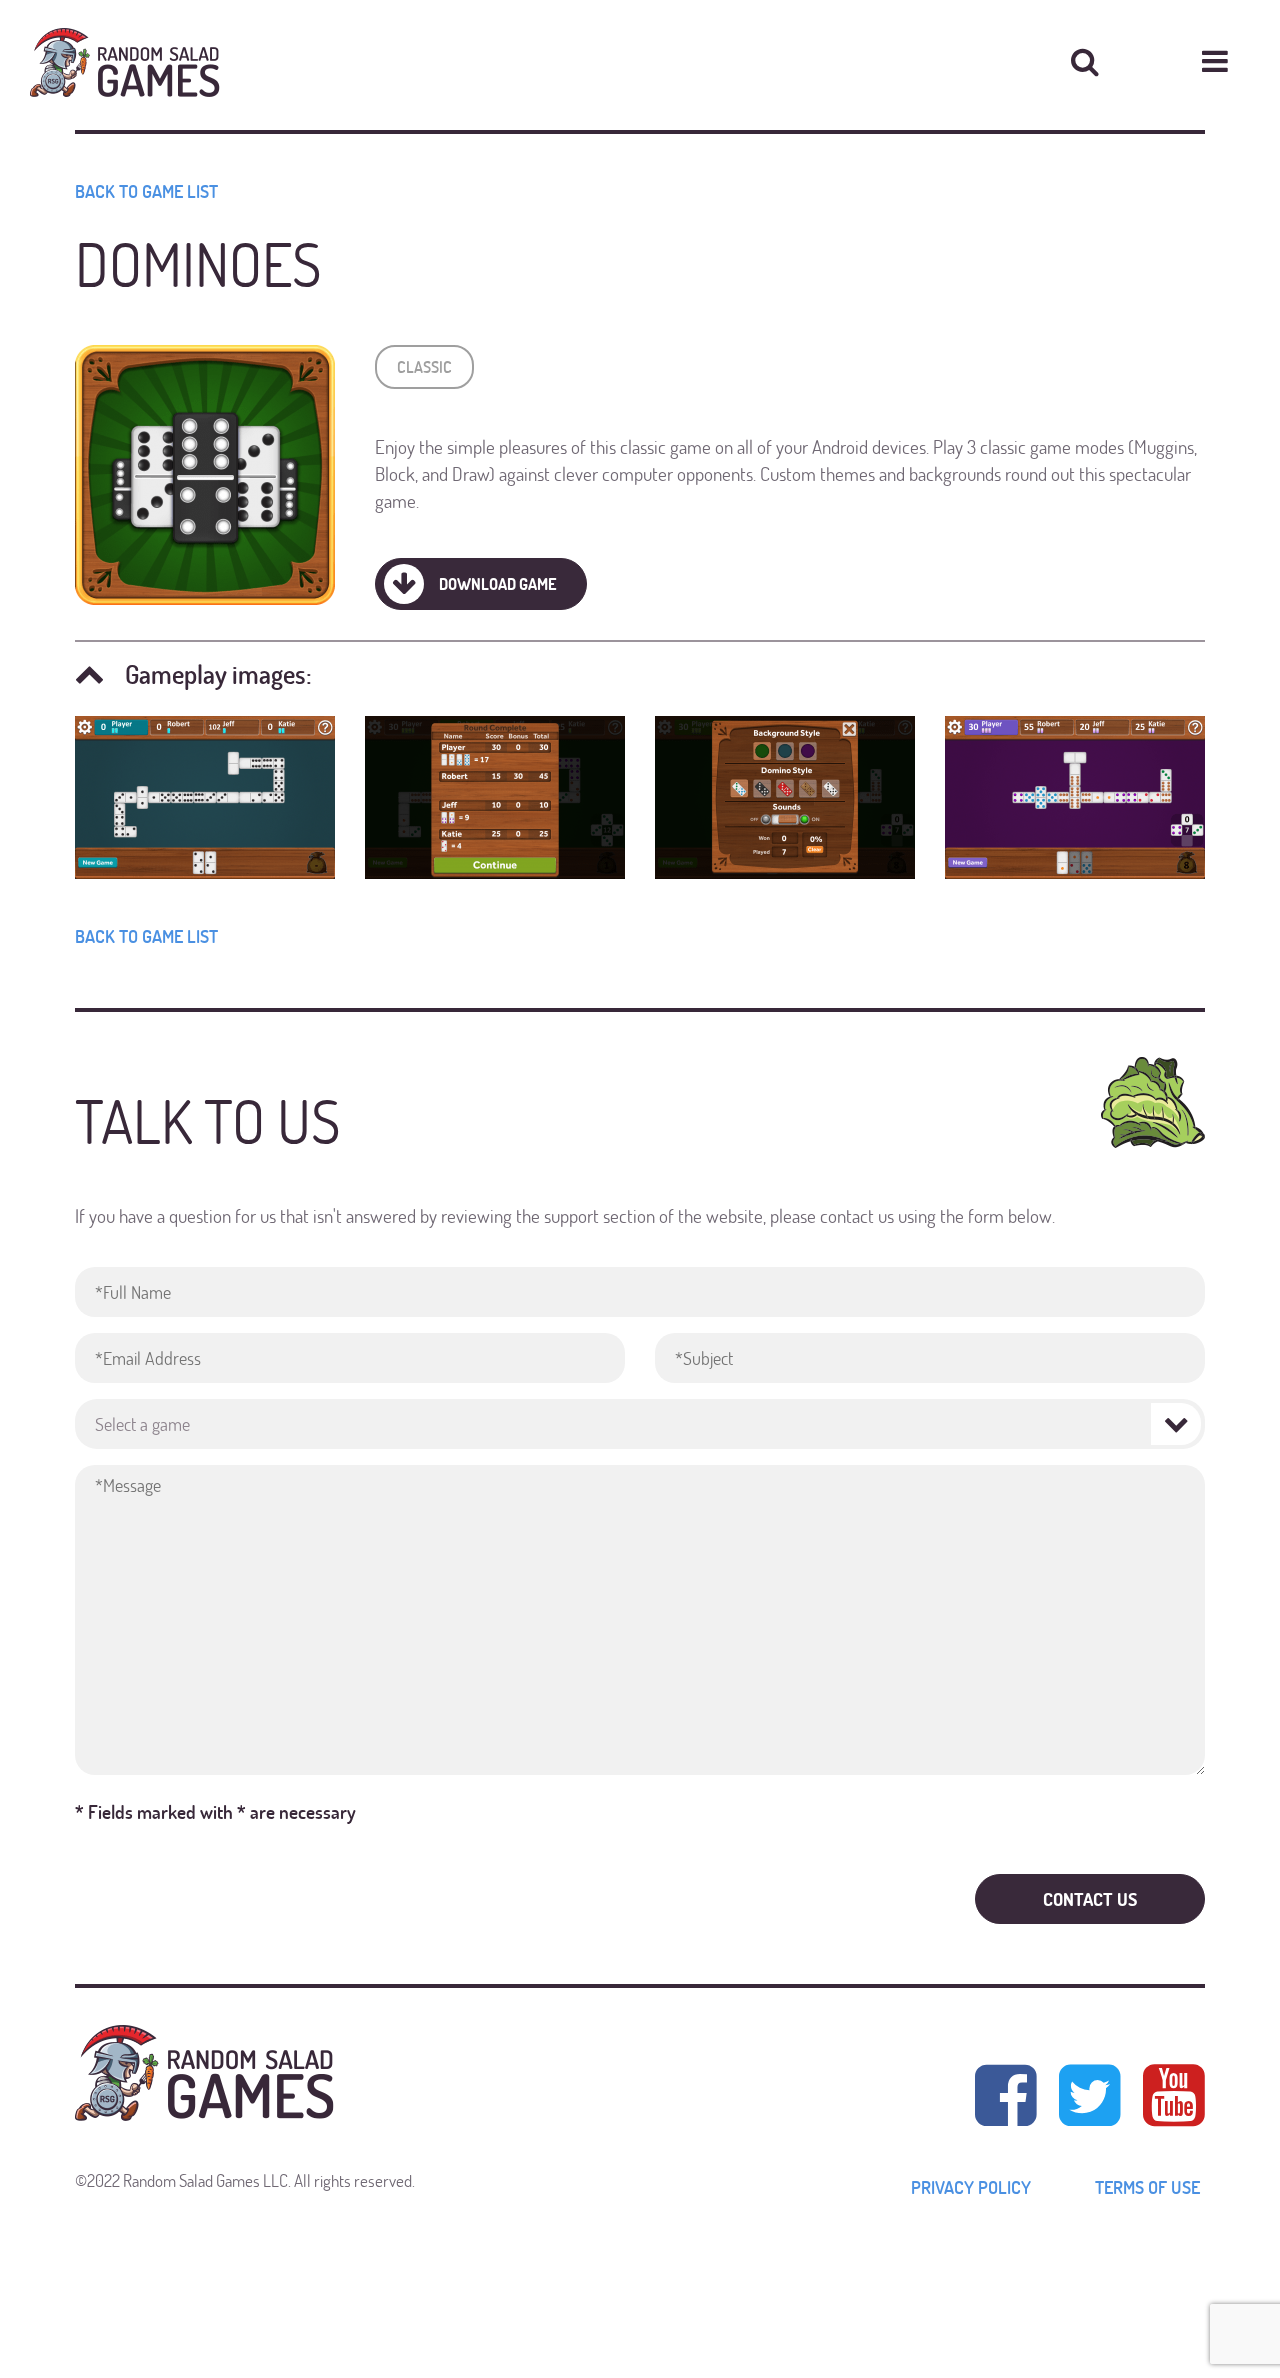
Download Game (497, 583)
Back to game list (146, 191)
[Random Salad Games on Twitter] (1090, 2095)
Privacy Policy (971, 2187)
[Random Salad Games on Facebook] (1006, 2095)
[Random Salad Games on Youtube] (1169, 2095)
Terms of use (1147, 2187)
